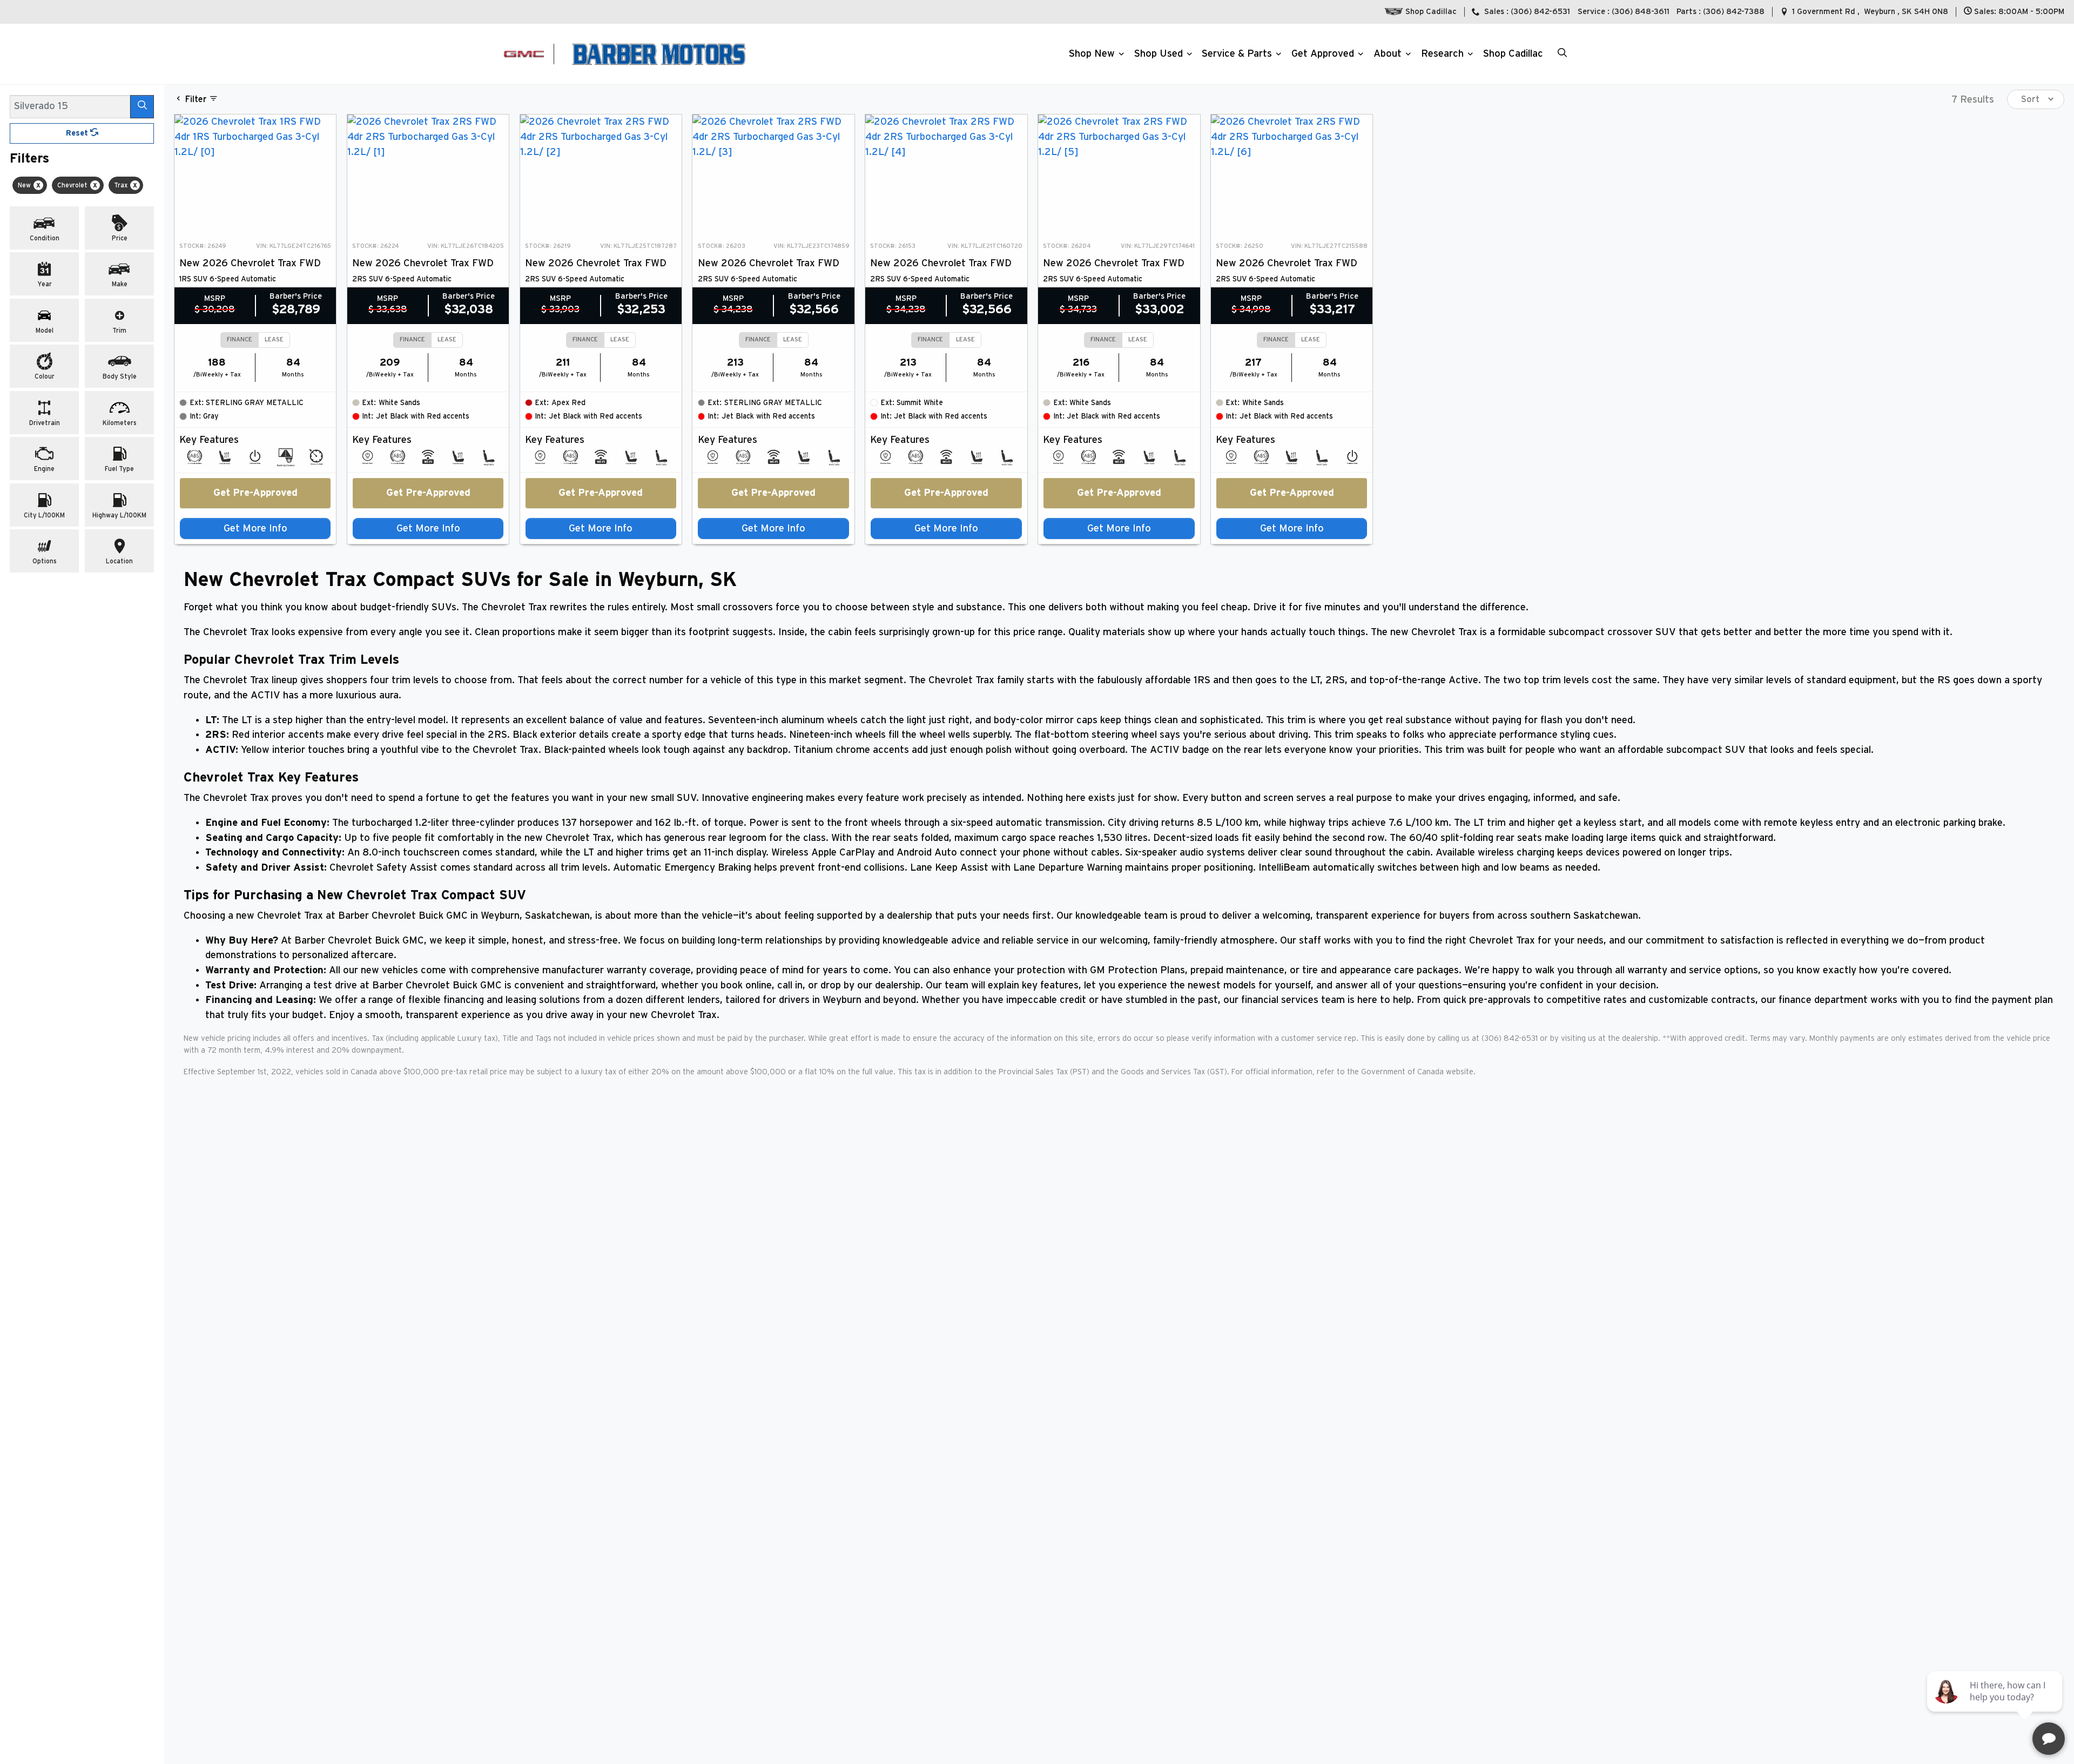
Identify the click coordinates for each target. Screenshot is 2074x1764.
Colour (45, 376)
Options (45, 561)
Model (45, 331)
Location (119, 561)
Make (120, 284)
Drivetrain (45, 423)
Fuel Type (119, 469)
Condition (45, 238)
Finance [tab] (240, 339)
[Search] (142, 106)
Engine (44, 469)
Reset (78, 133)
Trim (119, 331)
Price (120, 238)
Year (45, 284)
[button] (1095, 54)
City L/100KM (44, 515)
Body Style (120, 376)
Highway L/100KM (119, 515)
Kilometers (120, 423)
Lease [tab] (274, 339)
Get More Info (255, 528)
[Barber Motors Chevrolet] (659, 54)
